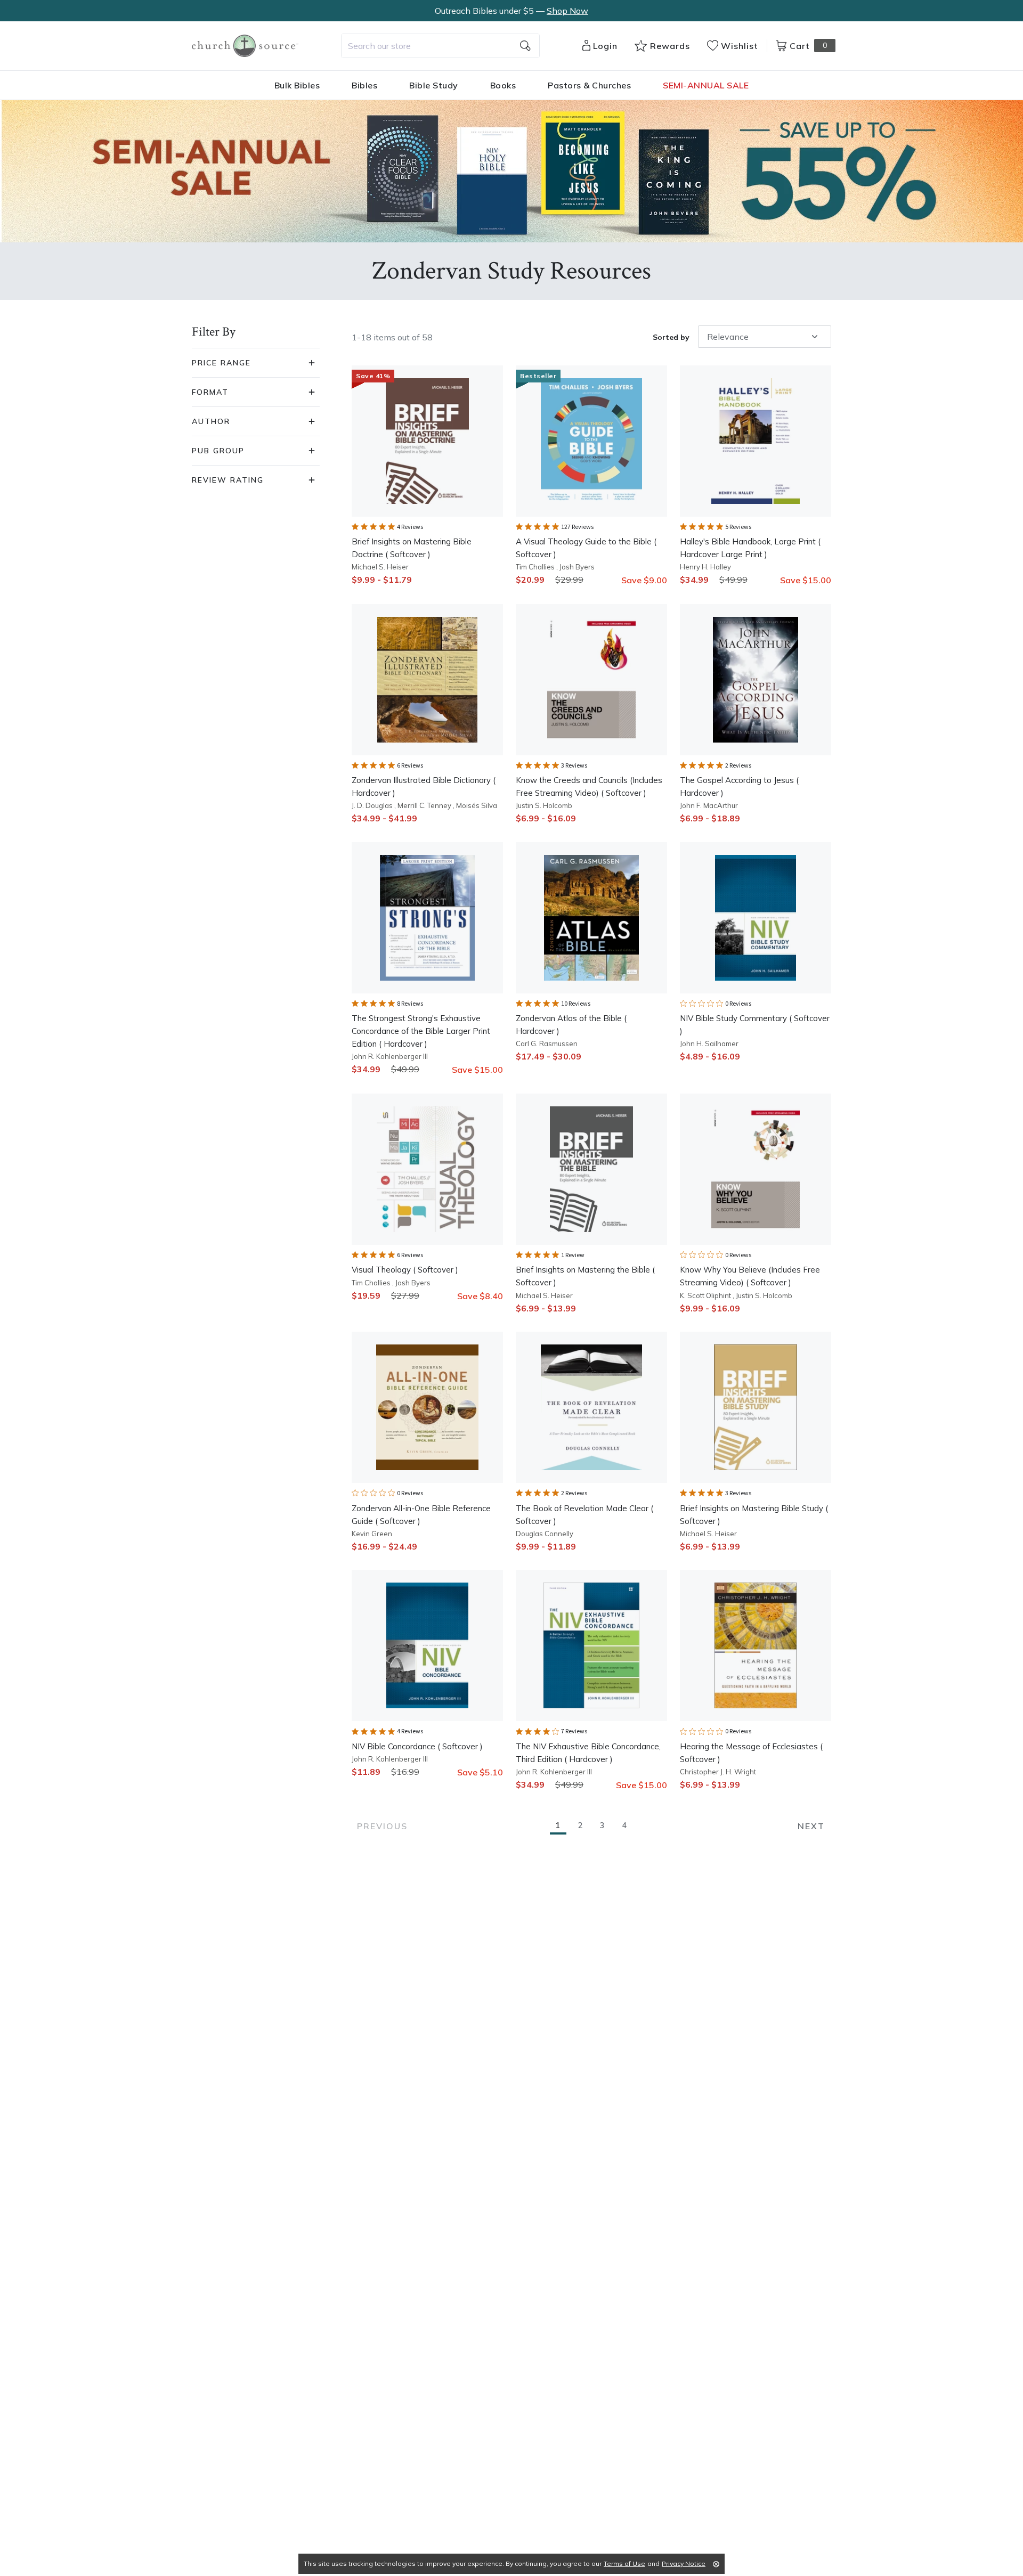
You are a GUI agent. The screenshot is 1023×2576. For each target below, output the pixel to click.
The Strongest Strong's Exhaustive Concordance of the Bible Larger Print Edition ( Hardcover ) (421, 1031)
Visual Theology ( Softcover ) (405, 1270)
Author (211, 421)
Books (503, 85)
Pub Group (218, 451)
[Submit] (525, 46)
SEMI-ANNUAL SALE (706, 85)
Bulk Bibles (297, 85)
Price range (221, 363)
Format (210, 392)
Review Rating (228, 480)
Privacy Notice (684, 2563)
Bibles (364, 85)
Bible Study (434, 85)
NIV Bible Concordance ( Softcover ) (417, 1746)
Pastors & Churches (589, 85)
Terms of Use (624, 2563)
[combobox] (440, 46)
